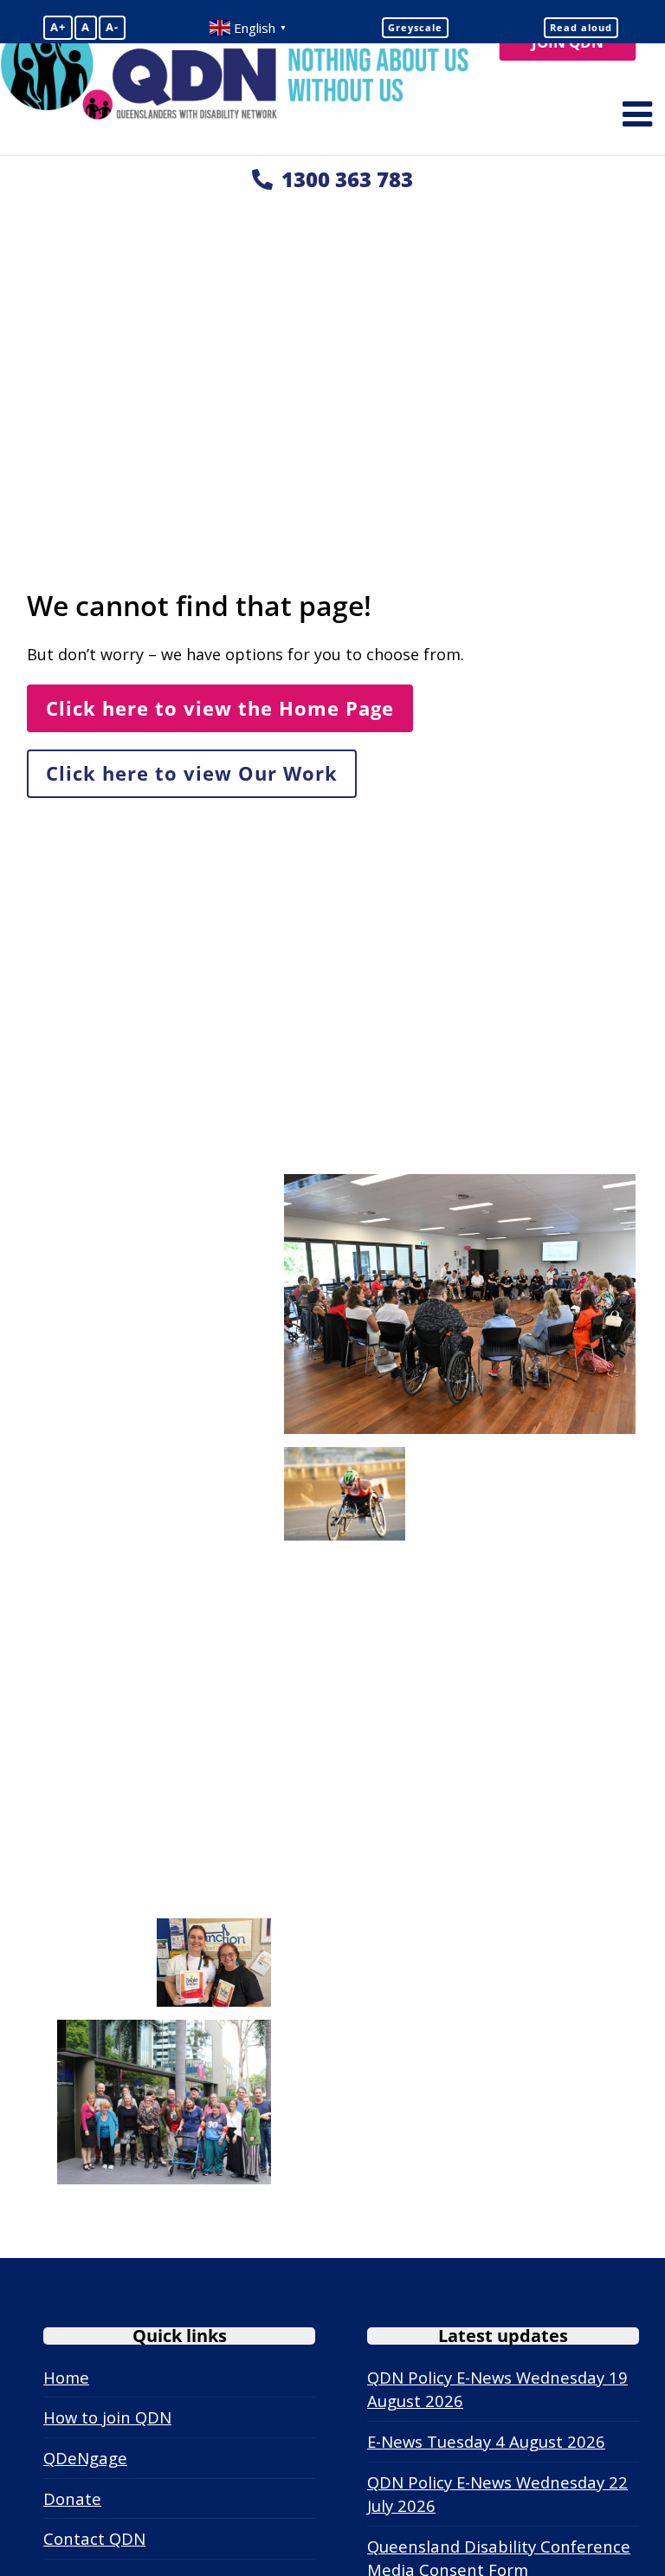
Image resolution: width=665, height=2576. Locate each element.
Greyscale (415, 27)
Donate (72, 2498)
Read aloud (581, 27)
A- (112, 27)
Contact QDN (94, 2538)
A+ (58, 27)
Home (66, 2377)
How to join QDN (107, 2417)
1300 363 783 (347, 179)
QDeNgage (85, 2458)
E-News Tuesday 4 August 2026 (486, 2441)
